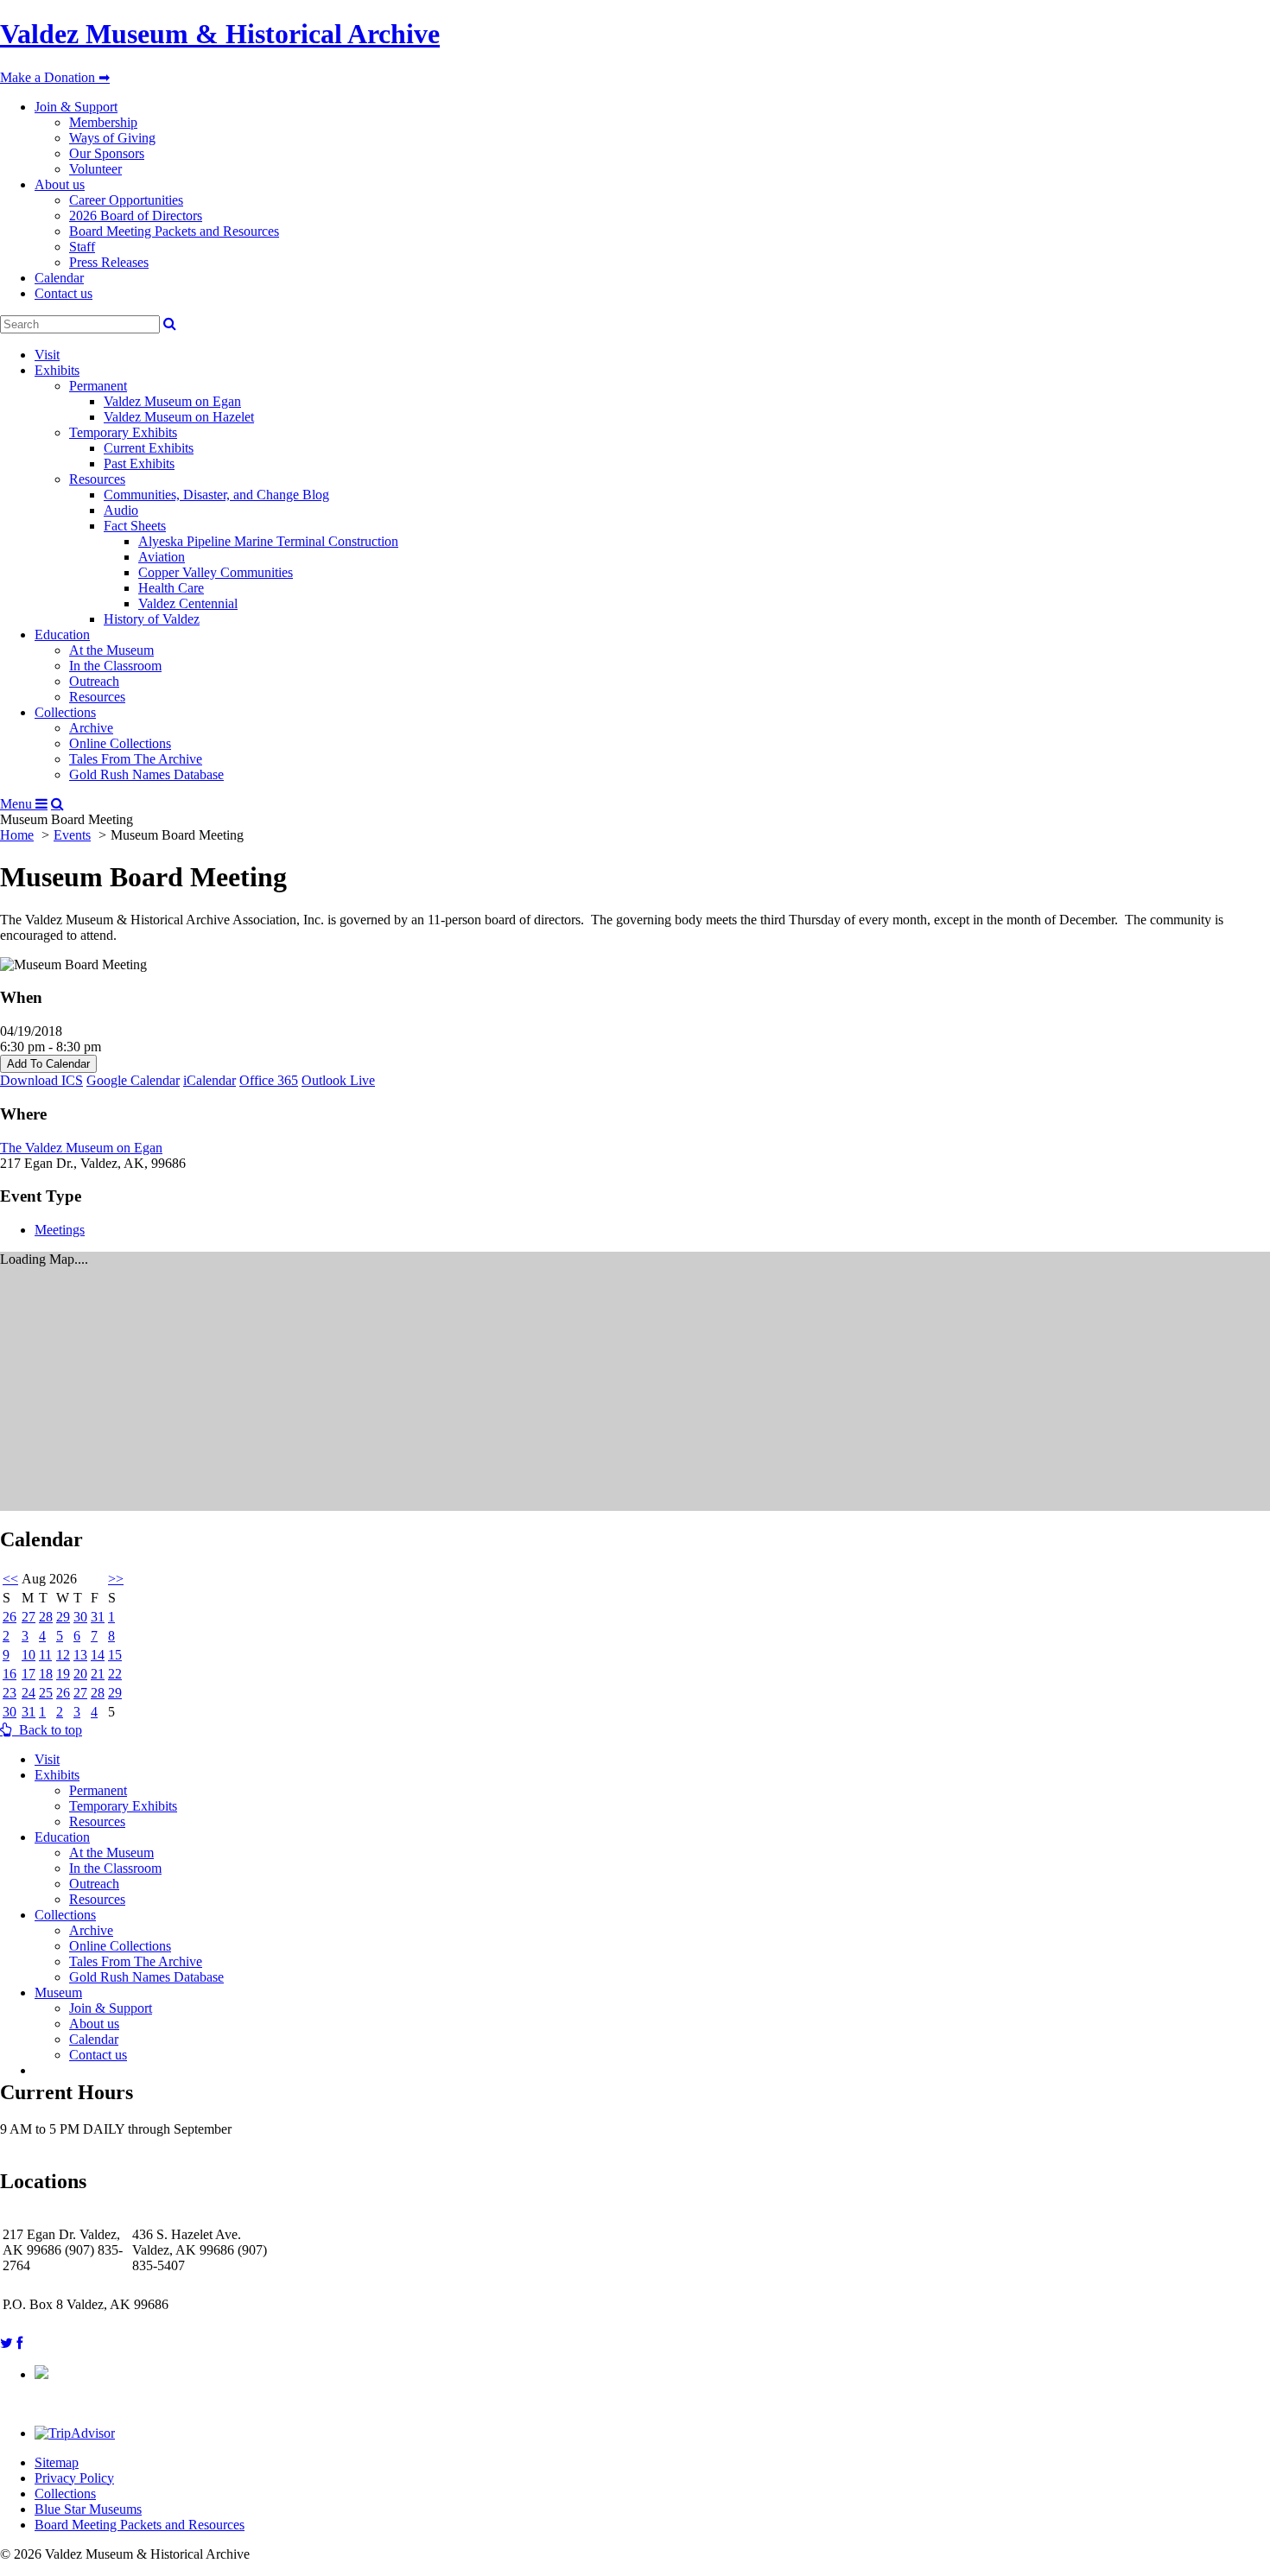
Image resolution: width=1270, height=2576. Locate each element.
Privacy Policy (74, 2478)
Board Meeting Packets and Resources (174, 231)
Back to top (47, 1730)
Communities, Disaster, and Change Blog (216, 495)
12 (63, 1655)
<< (10, 1579)
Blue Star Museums (88, 2509)
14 (98, 1655)
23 (10, 1693)
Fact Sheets (135, 526)
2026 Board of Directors (136, 216)
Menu (18, 804)
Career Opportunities (126, 200)
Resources (97, 479)
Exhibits (57, 370)
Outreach (94, 681)
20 (80, 1674)
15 (115, 1655)
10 (29, 1655)
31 (98, 1617)
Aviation (162, 557)
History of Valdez (152, 619)
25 (46, 1693)
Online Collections (120, 743)
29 (63, 1617)
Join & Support (76, 107)
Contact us (63, 293)
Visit (47, 355)
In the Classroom (115, 666)
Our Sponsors (107, 153)
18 (46, 1674)
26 (10, 1617)
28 (46, 1617)
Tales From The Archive (136, 759)
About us (60, 184)
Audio (121, 510)
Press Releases (109, 262)
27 (29, 1617)
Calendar (59, 278)
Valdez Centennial (188, 603)
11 (45, 1655)
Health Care (171, 588)
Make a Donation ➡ (55, 77)
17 (29, 1674)
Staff (82, 247)
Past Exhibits (139, 463)
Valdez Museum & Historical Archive (220, 34)
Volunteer (95, 169)
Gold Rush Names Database (146, 774)
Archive (91, 728)
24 (29, 1693)
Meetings (60, 1230)
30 (80, 1617)
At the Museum (111, 650)
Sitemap (57, 2462)
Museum (58, 1992)
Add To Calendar (48, 1064)
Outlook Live (338, 1080)
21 (98, 1674)
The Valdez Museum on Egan (81, 1148)
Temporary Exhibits (123, 432)
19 (63, 1674)
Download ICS (41, 1080)
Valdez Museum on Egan (172, 401)
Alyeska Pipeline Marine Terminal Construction (268, 541)
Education (62, 634)
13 (80, 1655)
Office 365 (269, 1080)
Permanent (98, 386)
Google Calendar (133, 1080)
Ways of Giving (112, 138)
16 (10, 1674)
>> (116, 1579)
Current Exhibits (149, 448)
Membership (103, 122)
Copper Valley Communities (216, 572)
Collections (65, 712)
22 (115, 1674)
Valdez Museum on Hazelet (179, 417)
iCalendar (210, 1080)
